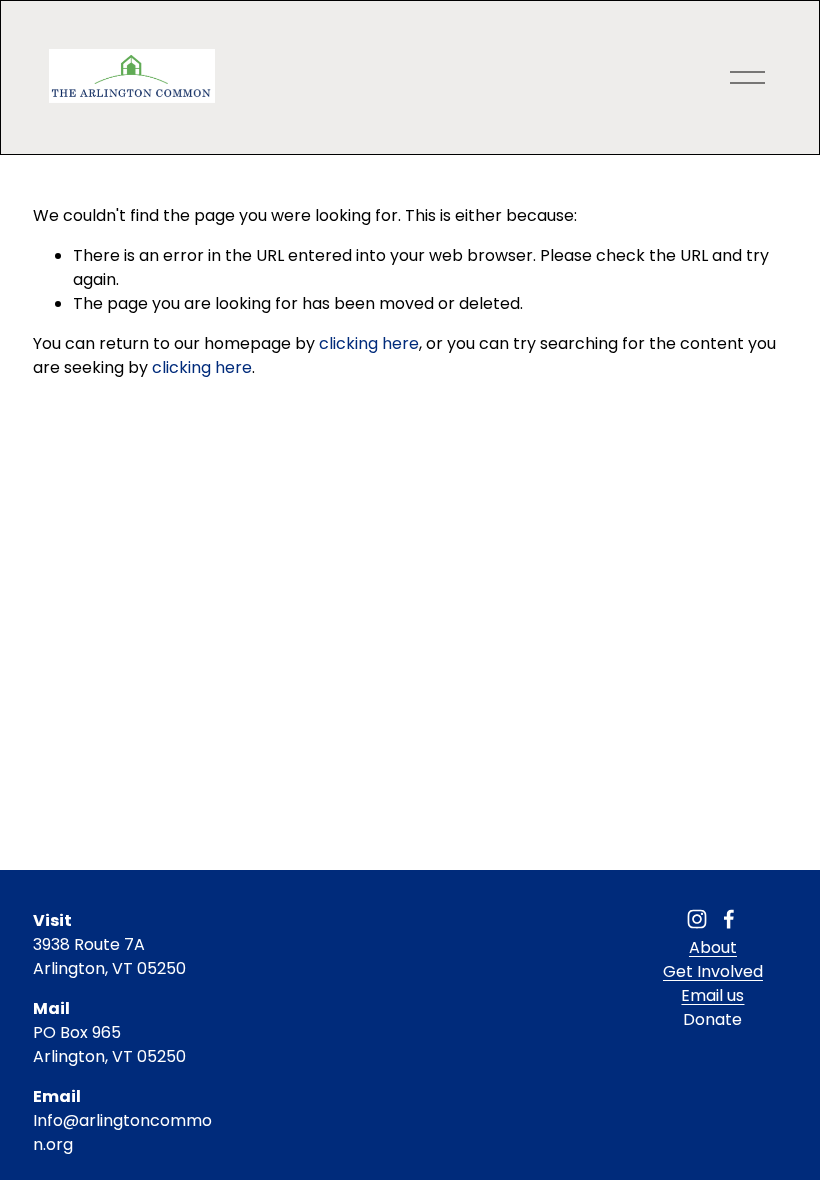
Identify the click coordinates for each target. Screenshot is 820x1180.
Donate (712, 1019)
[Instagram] (697, 919)
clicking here (369, 343)
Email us (712, 995)
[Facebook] (729, 919)
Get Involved (713, 971)
